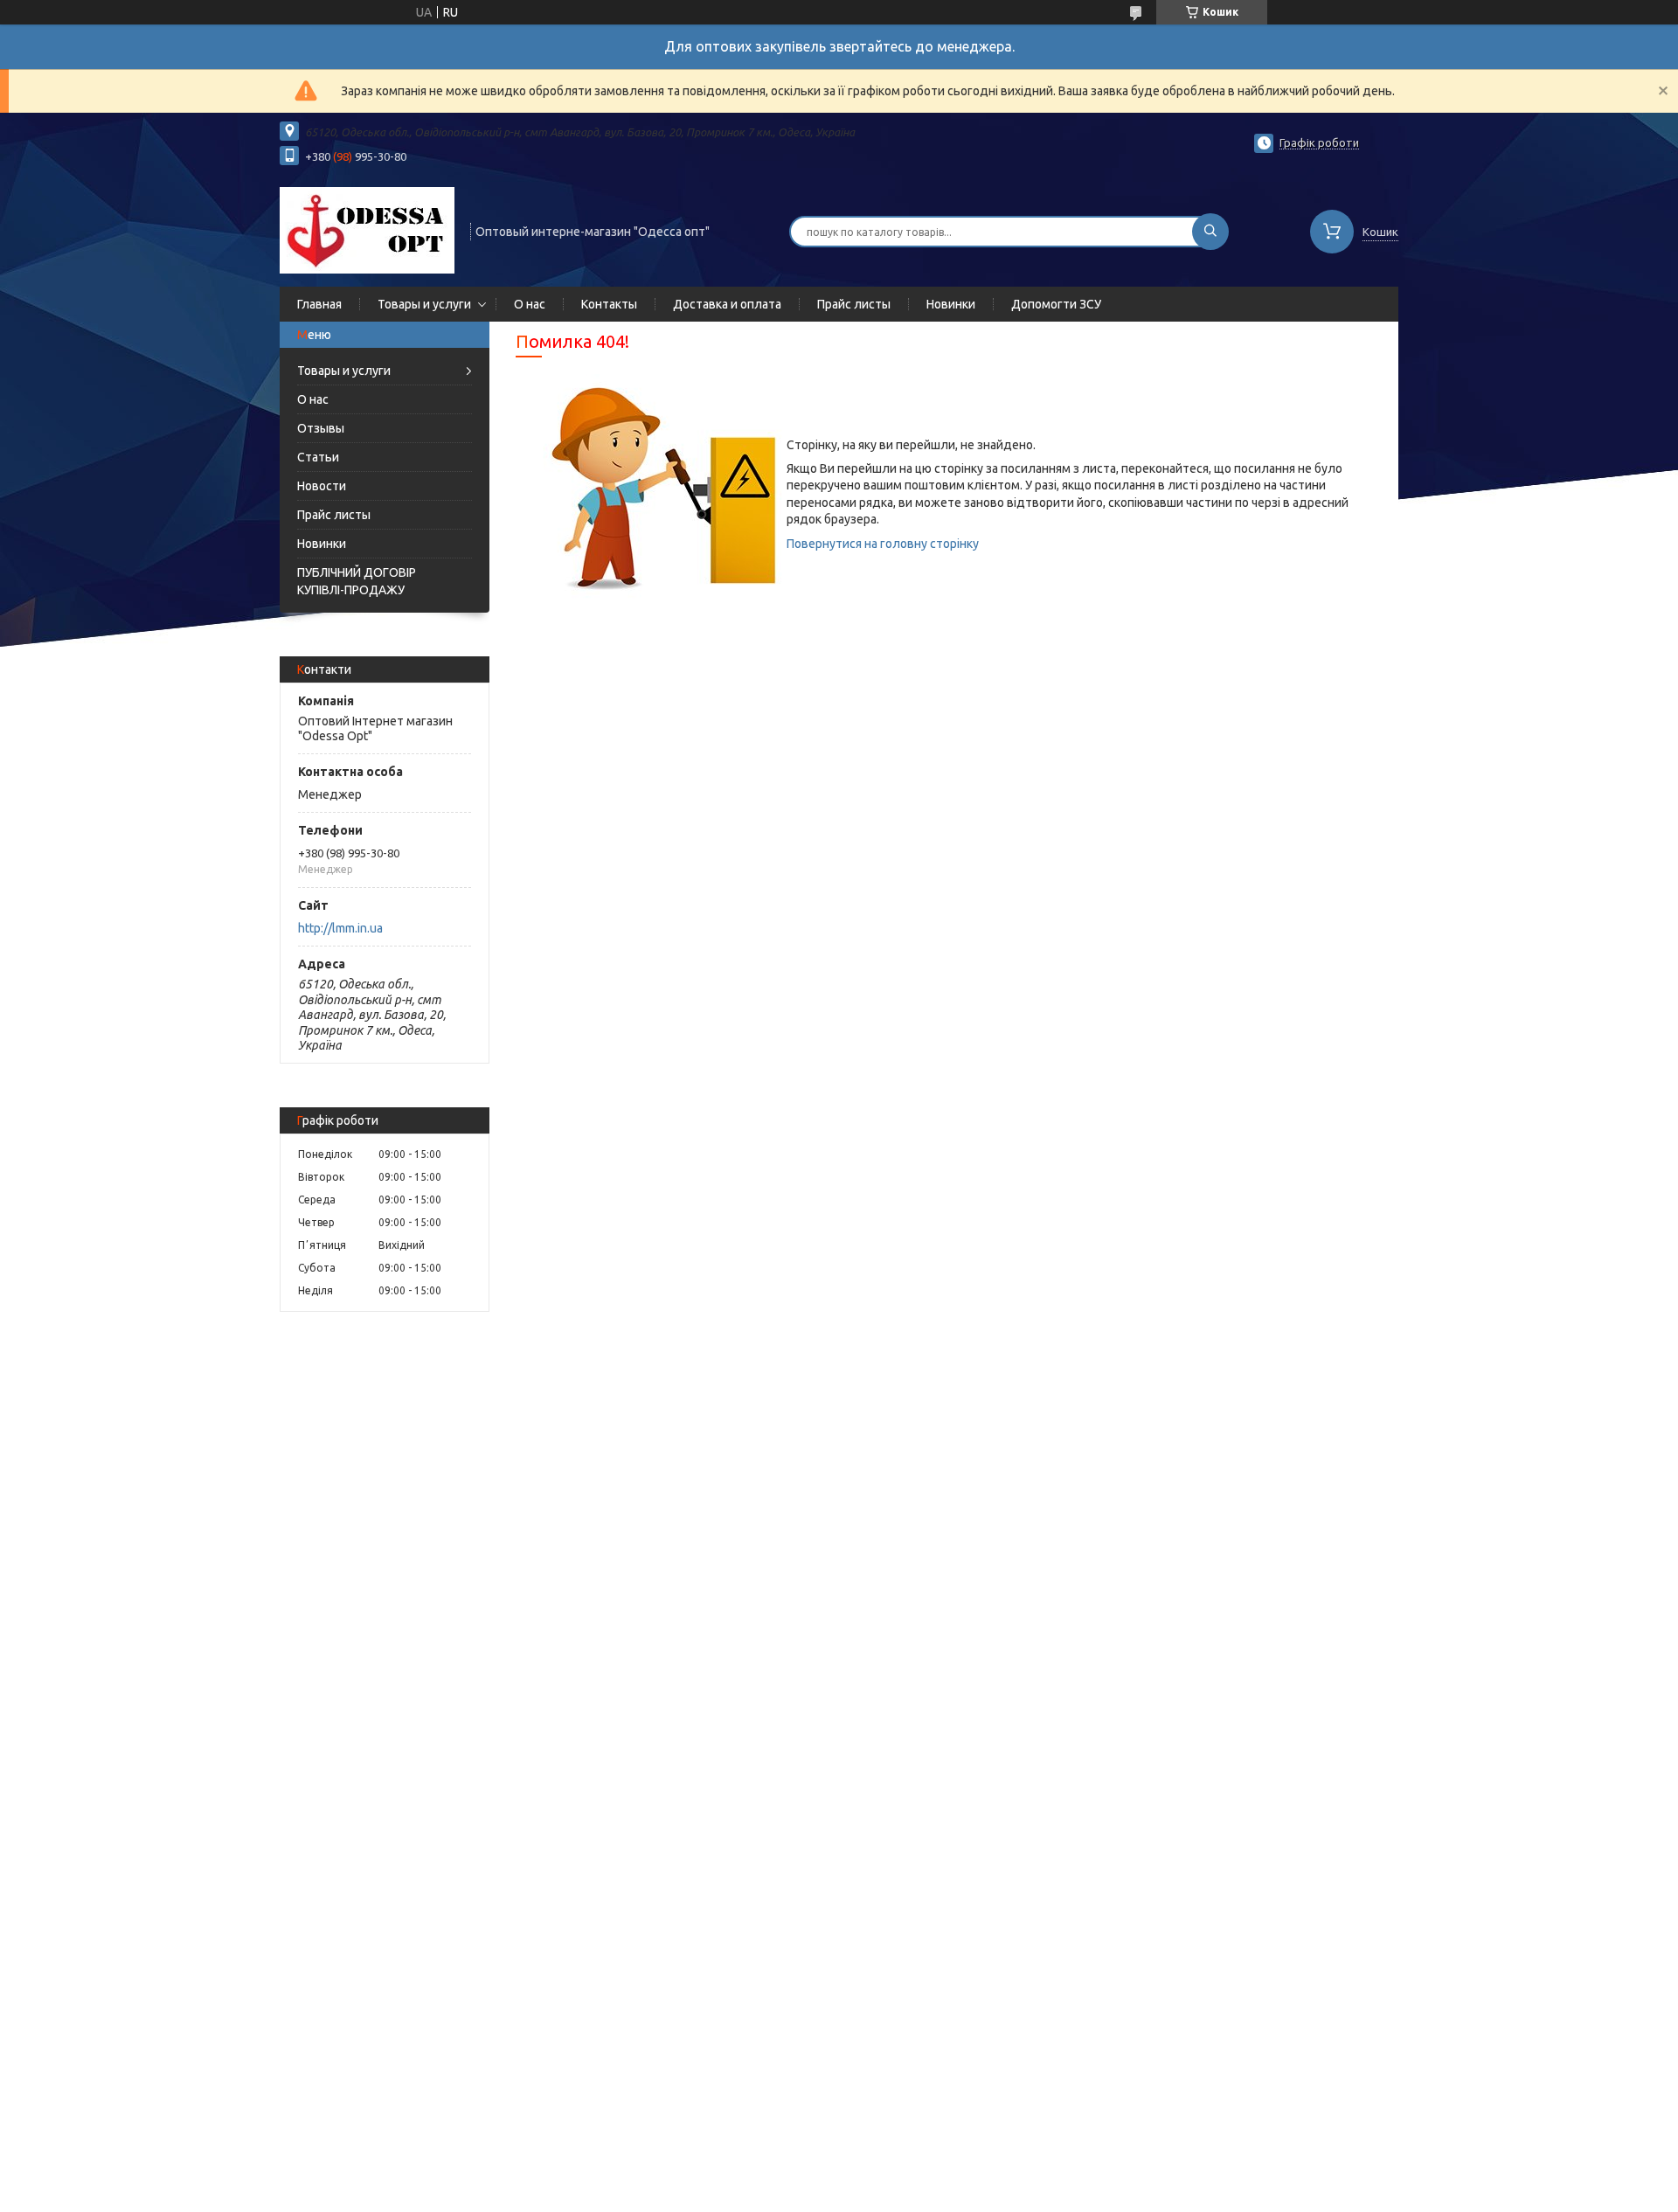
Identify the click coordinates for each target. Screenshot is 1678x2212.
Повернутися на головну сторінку (883, 544)
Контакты (609, 304)
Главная (319, 304)
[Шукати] (1210, 232)
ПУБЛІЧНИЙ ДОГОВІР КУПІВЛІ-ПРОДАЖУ (357, 581)
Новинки (951, 304)
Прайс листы (854, 304)
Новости (322, 486)
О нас (530, 304)
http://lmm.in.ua (340, 928)
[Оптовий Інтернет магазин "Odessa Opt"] (367, 230)
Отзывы (321, 428)
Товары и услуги (424, 304)
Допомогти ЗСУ (1056, 304)
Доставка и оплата (727, 304)
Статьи (318, 457)
